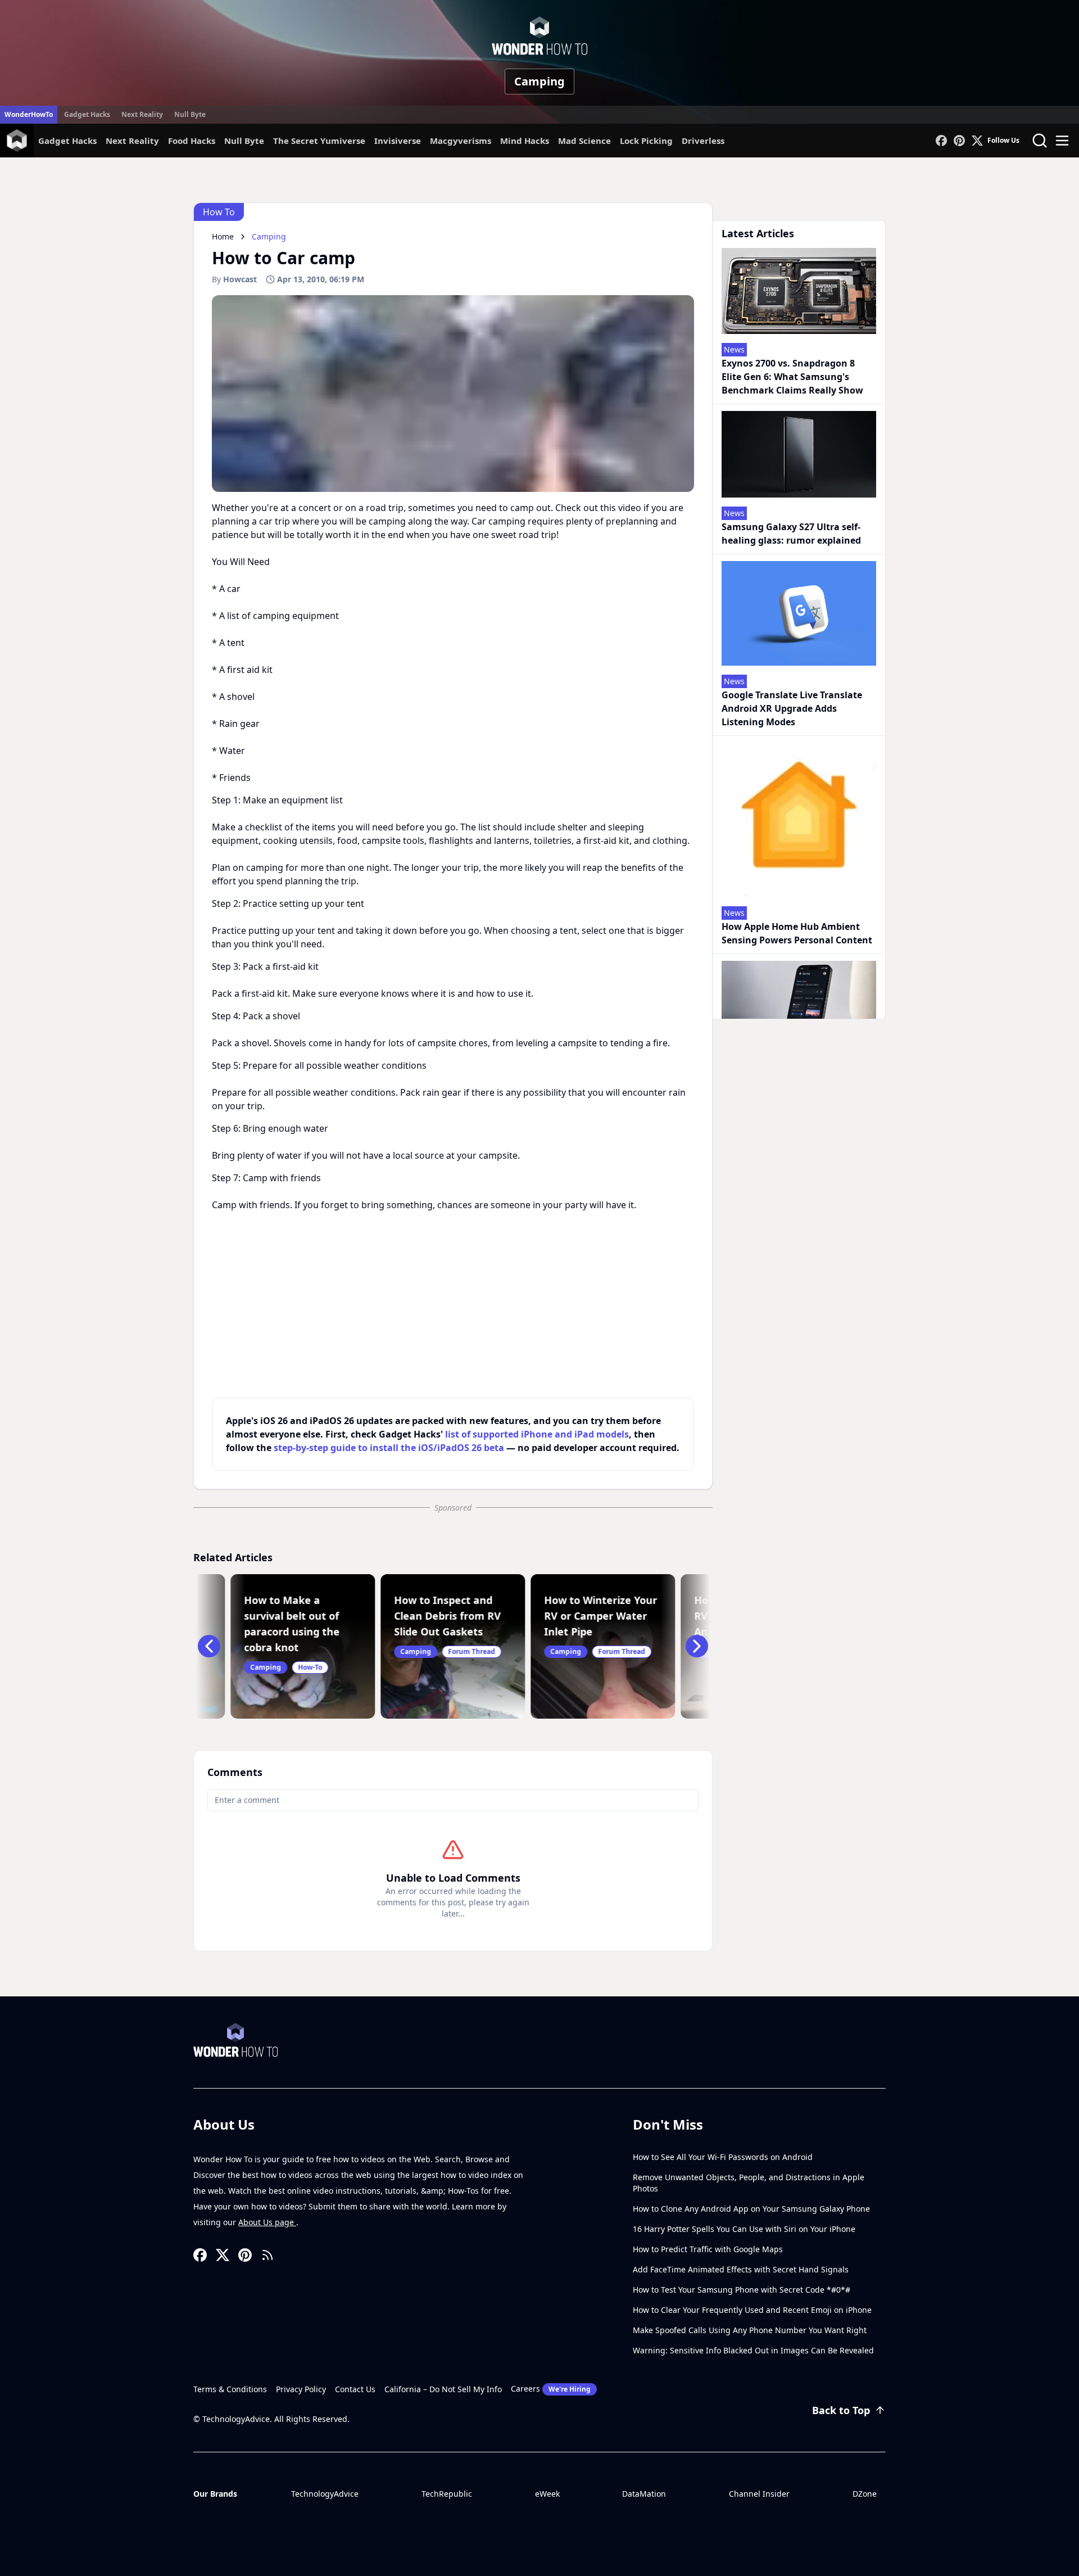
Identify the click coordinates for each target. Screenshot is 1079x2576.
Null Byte (190, 114)
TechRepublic (447, 2494)
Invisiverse (398, 141)
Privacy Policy (301, 2389)
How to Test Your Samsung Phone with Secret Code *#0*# (742, 2290)
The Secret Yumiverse (319, 141)
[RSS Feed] (268, 2255)
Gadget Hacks (87, 114)
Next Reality (142, 114)
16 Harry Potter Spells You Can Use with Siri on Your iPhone (744, 2229)
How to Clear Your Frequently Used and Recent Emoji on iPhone (752, 2310)
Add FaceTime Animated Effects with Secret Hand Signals (741, 2269)
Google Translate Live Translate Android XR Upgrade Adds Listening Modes (792, 708)
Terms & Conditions (230, 2389)
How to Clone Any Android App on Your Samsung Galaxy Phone (751, 2209)
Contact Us (355, 2389)
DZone (865, 2494)
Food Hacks (192, 141)
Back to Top (841, 2410)
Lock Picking (646, 141)
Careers (551, 2389)
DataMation (644, 2494)
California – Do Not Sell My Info (443, 2389)
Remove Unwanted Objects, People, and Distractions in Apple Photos (749, 2183)
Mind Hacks (525, 141)
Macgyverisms (461, 141)
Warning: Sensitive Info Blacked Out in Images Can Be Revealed (753, 2350)
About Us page (267, 2222)
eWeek (547, 2494)
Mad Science (584, 141)
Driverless (703, 141)
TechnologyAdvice (325, 2494)
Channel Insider (759, 2494)
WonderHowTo (29, 114)
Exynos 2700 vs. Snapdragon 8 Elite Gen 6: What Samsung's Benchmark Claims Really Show (792, 377)
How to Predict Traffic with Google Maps (708, 2249)
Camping (539, 81)
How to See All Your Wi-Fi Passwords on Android (723, 2157)
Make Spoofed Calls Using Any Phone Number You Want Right (750, 2330)
